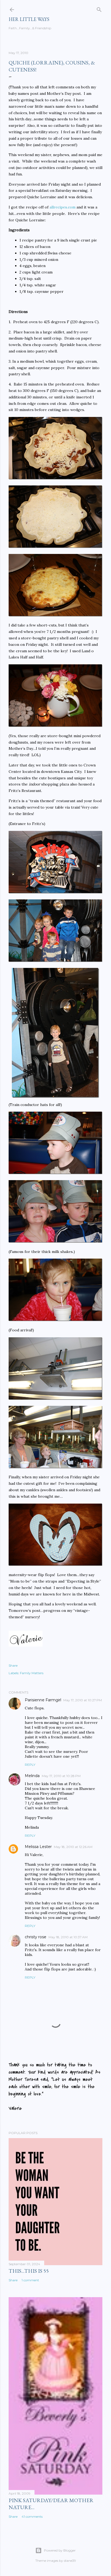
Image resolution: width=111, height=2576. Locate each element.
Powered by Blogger (60, 2550)
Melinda (32, 1776)
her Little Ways (29, 19)
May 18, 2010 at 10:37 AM (68, 1937)
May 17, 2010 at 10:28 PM (61, 1776)
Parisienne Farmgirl (43, 1700)
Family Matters (32, 1673)
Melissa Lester (38, 1847)
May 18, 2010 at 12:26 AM (73, 1847)
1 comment (30, 2280)
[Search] (99, 8)
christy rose (36, 1937)
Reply (30, 1765)
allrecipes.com (63, 207)
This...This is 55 (29, 2271)
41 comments (32, 2516)
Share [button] (13, 1665)
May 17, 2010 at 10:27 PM (83, 1700)
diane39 (70, 2561)
